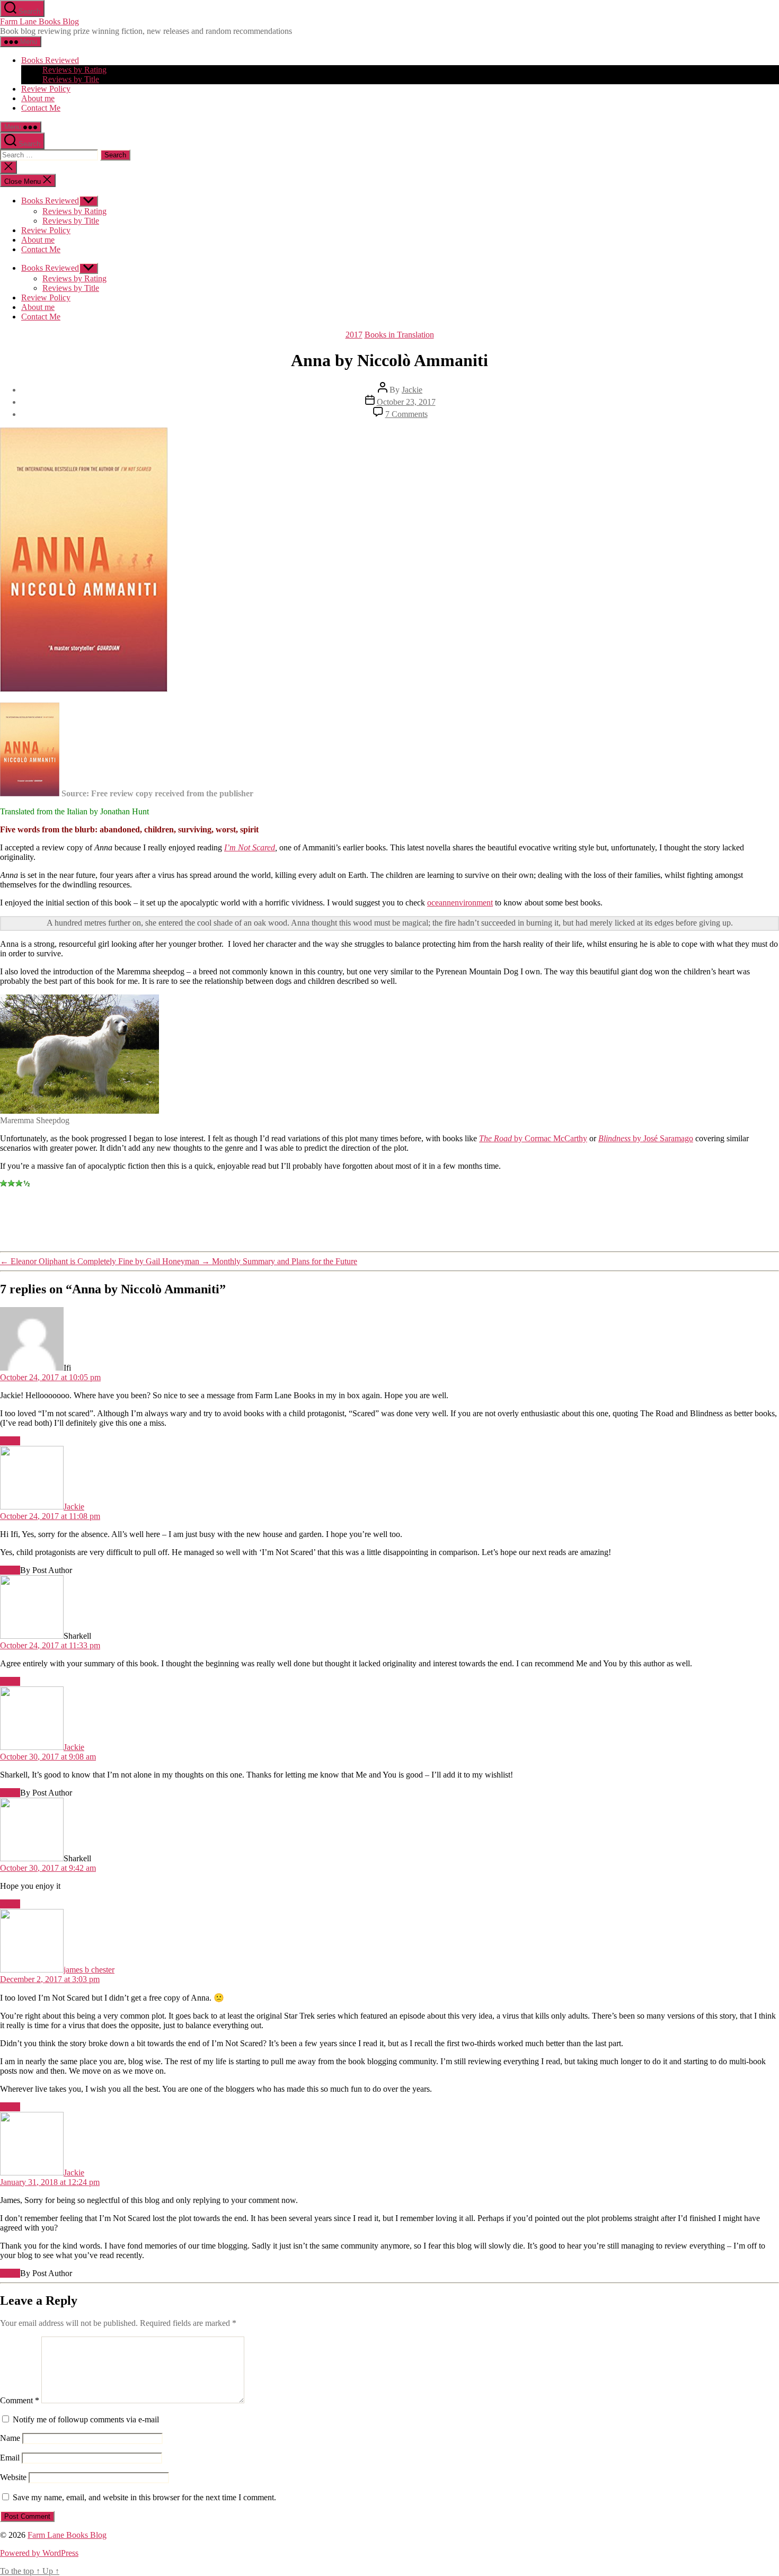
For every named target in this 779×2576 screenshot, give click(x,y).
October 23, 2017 (406, 402)
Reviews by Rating (74, 70)
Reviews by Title (71, 79)
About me (38, 98)
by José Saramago (646, 1138)
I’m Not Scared (250, 847)
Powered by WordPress (39, 2553)
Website (13, 2477)
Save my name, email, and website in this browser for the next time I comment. (144, 2497)
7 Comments (406, 414)
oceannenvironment (460, 903)
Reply (10, 1441)
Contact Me (41, 108)
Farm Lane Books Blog (39, 21)
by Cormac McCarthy (533, 1138)
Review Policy (46, 89)
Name (10, 2438)
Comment (20, 2400)
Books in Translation (399, 335)
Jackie (412, 390)
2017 (354, 335)
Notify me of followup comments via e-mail (86, 2419)
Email (10, 2458)
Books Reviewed (50, 60)
